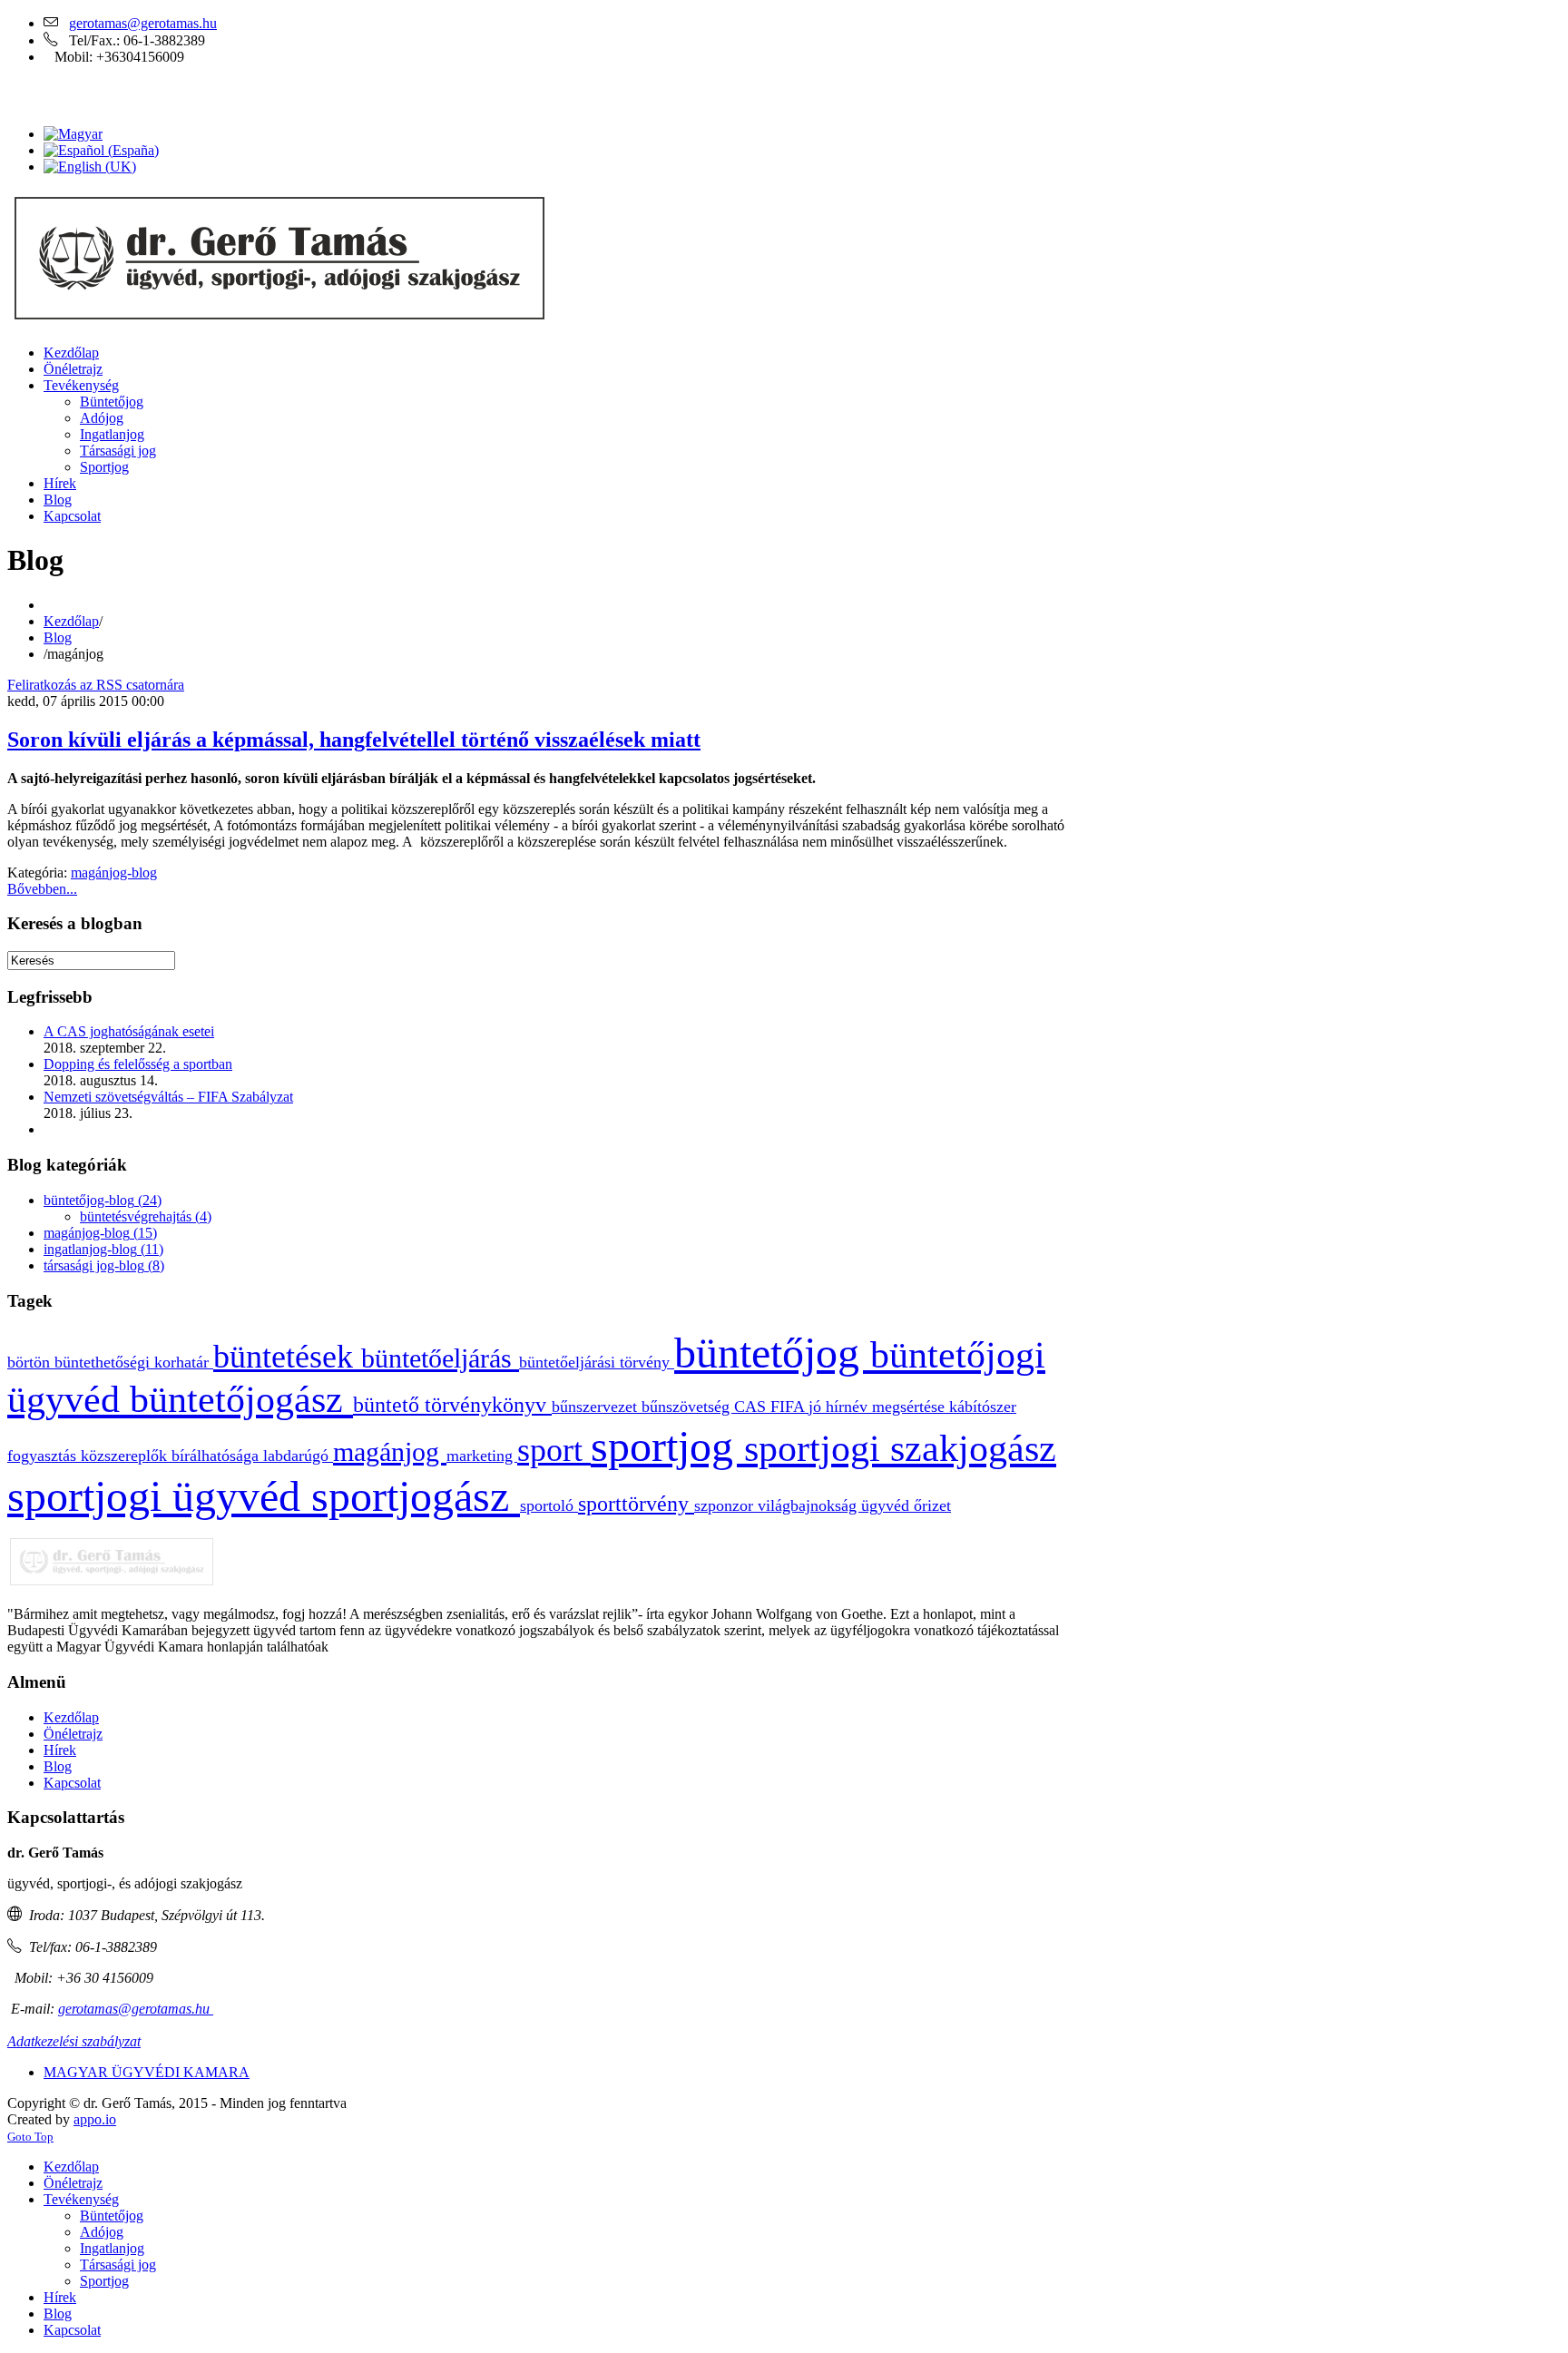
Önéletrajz (73, 1734)
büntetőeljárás (440, 1358)
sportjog (667, 1446)
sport (554, 1450)
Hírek (60, 1750)
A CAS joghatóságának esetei (129, 1031)
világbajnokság (809, 1505)
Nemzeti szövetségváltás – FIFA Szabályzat (168, 1097)
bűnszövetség (688, 1407)
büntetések (287, 1357)
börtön (31, 1362)
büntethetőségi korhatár (134, 1362)
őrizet (932, 1505)
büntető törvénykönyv (452, 1405)
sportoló (549, 1505)
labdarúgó (298, 1456)
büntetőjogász (241, 1399)
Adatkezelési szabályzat (74, 2041)
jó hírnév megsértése (879, 1407)
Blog (58, 637)
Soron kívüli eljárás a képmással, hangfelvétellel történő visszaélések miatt (354, 740)
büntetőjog (772, 1353)
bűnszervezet (597, 1407)
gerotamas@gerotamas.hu (143, 23)
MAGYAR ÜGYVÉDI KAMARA (147, 2072)
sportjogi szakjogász (900, 1448)
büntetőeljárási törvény (597, 1362)
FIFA (789, 1407)
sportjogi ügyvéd (159, 1496)
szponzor (726, 1505)
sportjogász (416, 1496)
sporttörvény (636, 1504)
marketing (482, 1456)
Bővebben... (42, 889)
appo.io (95, 2119)
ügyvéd (887, 1505)
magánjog (390, 1452)
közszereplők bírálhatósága (172, 1456)
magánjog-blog (114, 873)
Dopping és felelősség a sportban (138, 1064)
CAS (752, 1407)
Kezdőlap (71, 621)
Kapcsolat (72, 1783)
